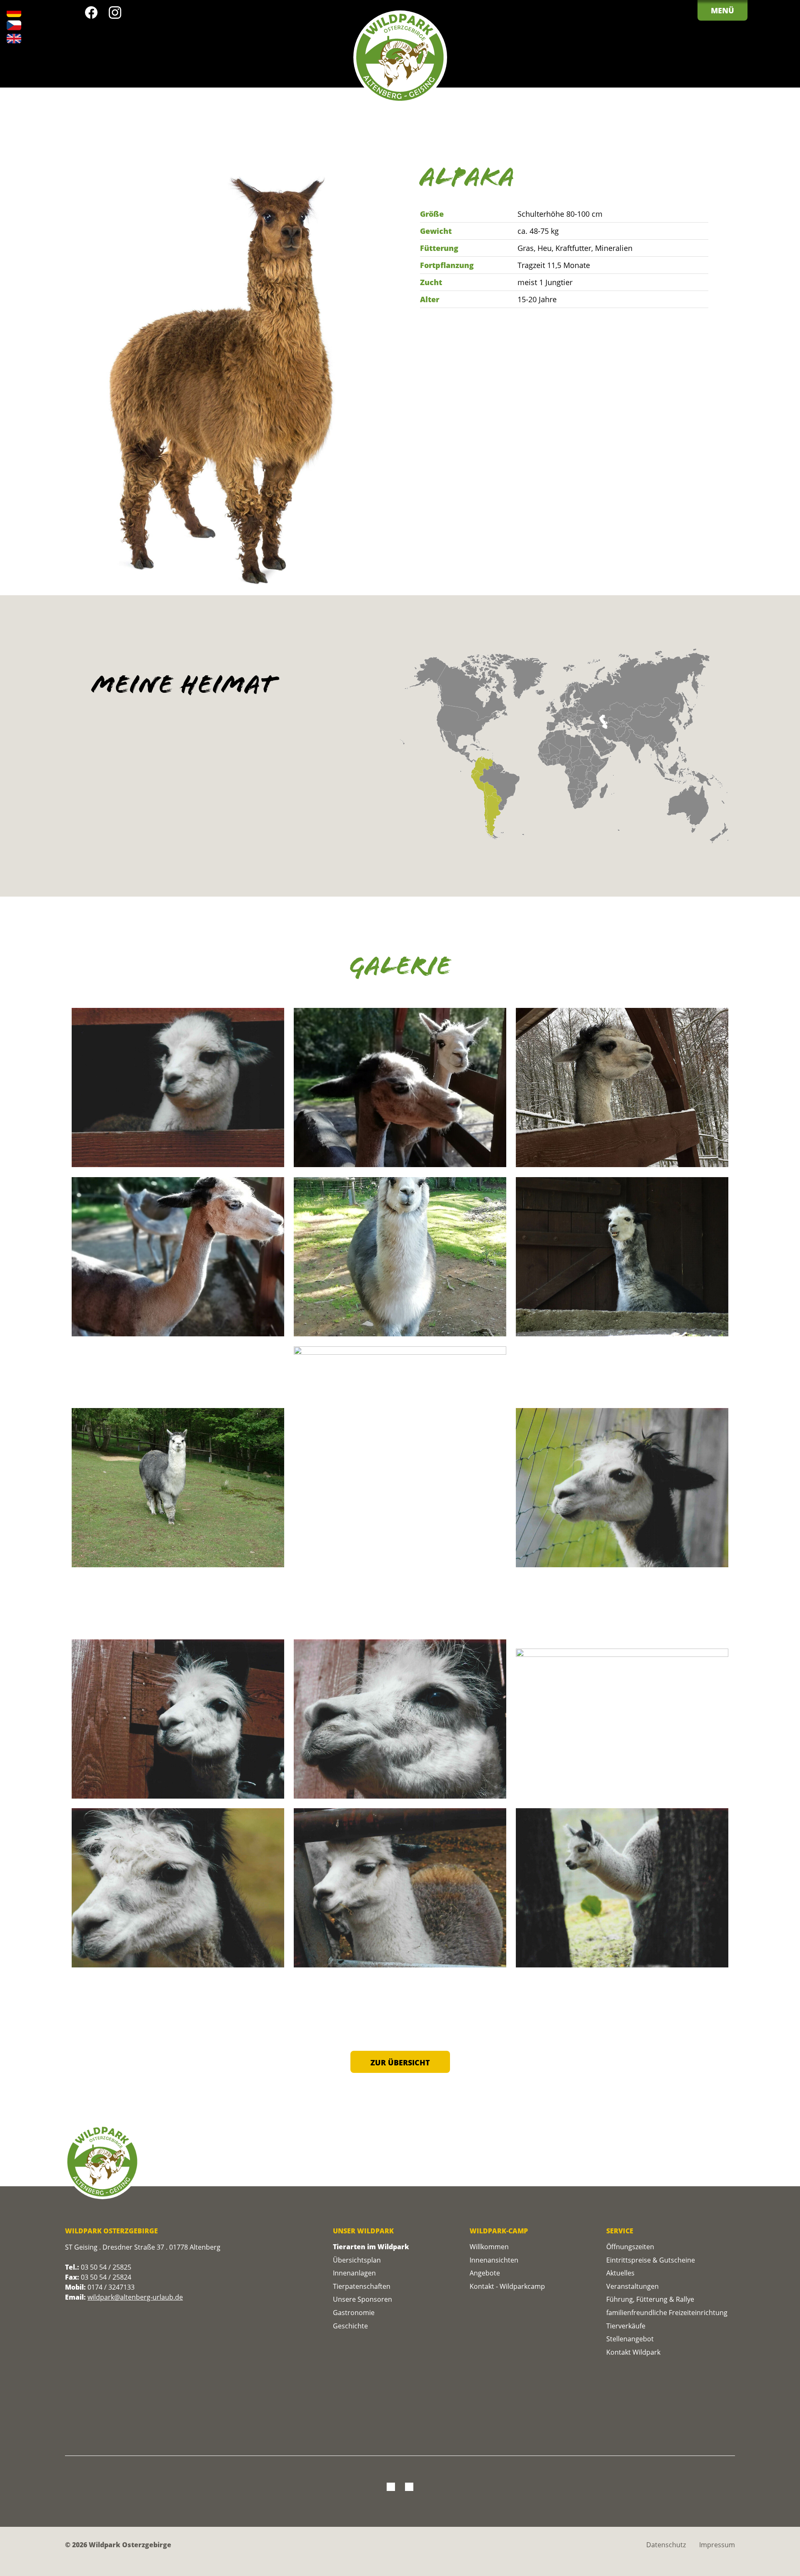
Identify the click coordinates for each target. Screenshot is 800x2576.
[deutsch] (14, 12)
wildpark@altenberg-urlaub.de (135, 2297)
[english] (14, 39)
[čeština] (14, 25)
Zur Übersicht (400, 2062)
